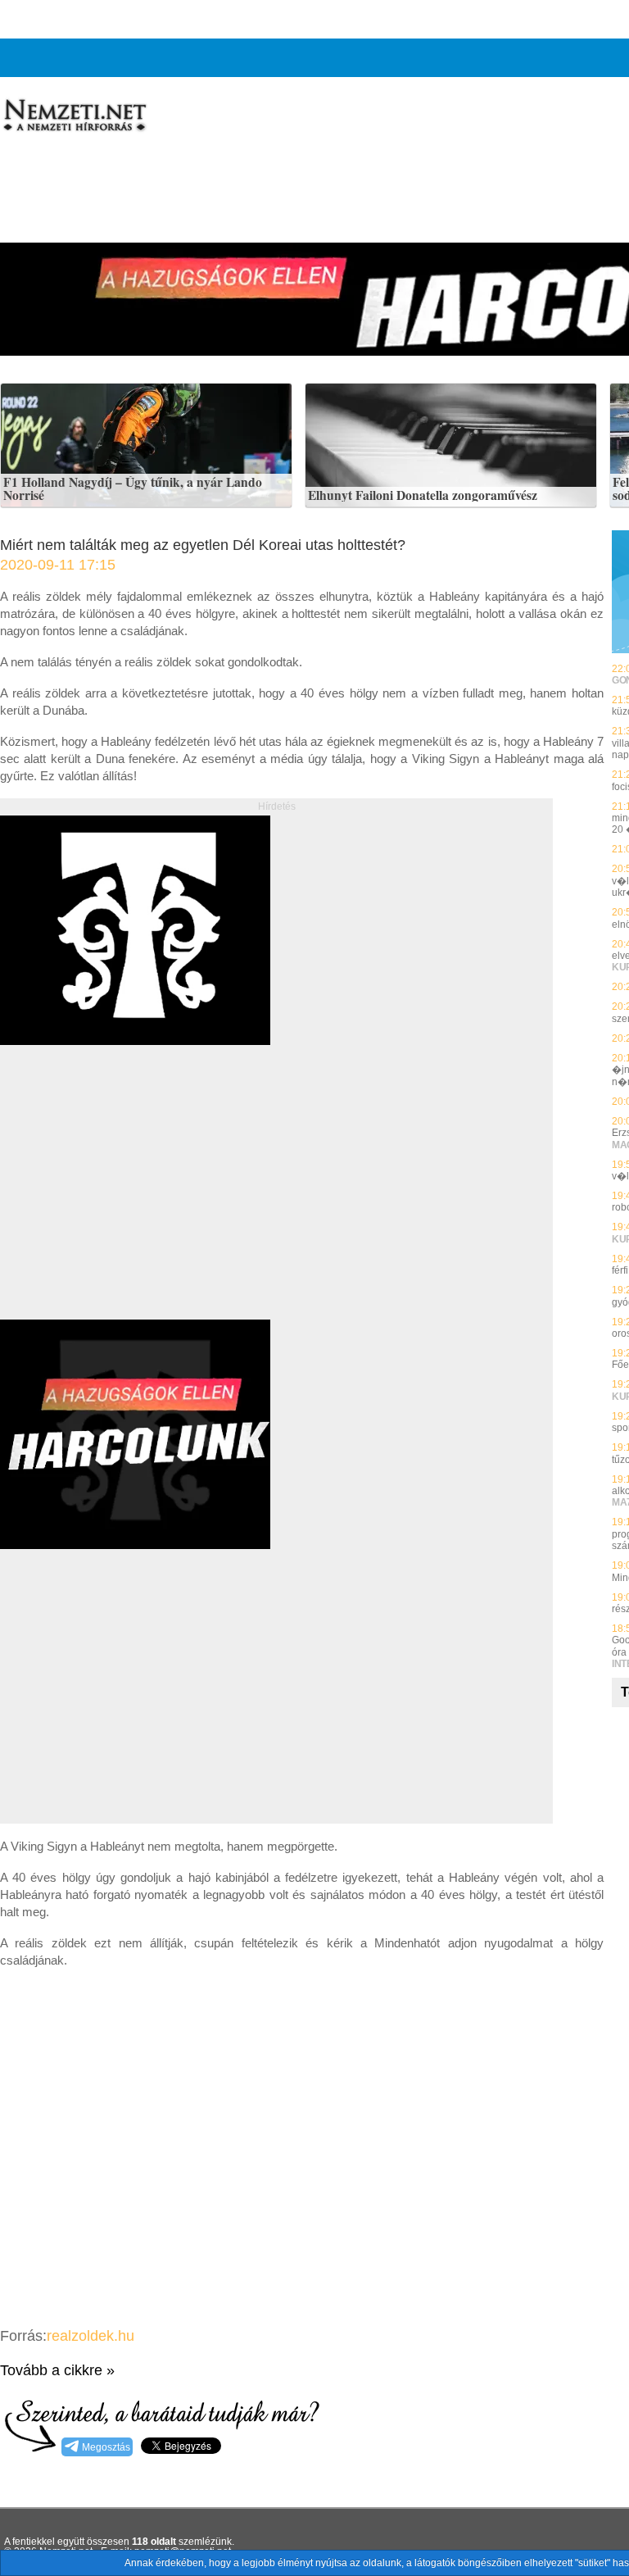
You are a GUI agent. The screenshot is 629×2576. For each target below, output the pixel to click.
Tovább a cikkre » (57, 2370)
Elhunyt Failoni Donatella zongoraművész (423, 496)
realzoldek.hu (91, 2336)
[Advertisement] (138, 1201)
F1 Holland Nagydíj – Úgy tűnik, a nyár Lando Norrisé (133, 489)
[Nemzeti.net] (74, 116)
